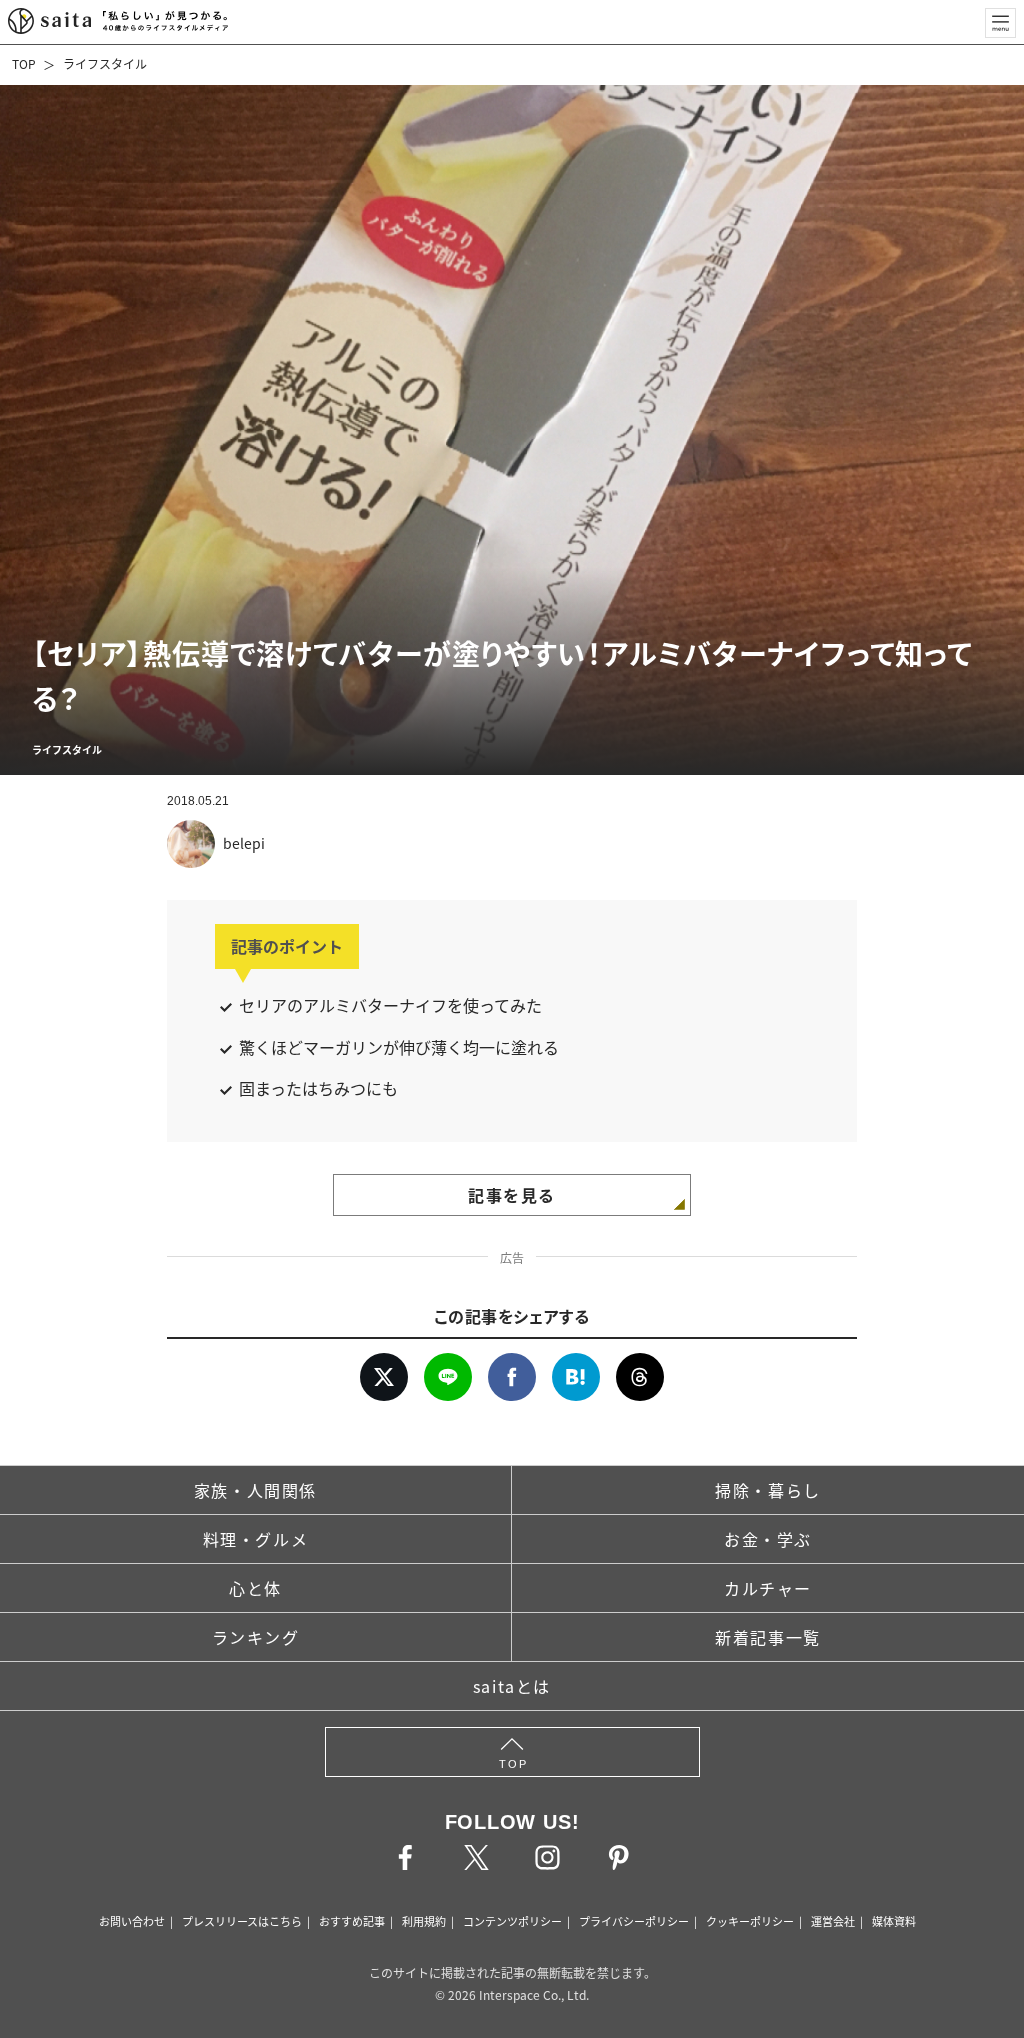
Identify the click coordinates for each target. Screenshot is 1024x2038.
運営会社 (833, 1921)
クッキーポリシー (750, 1921)
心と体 (255, 1588)
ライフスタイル (105, 63)
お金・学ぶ (768, 1539)
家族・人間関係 (255, 1490)
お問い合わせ (132, 1921)
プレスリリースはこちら (242, 1921)
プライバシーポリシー (634, 1921)
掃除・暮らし (768, 1490)
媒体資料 (894, 1921)
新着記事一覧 (768, 1637)
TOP (24, 63)
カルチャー (768, 1588)
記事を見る (512, 1195)
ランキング (256, 1637)
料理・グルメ (256, 1539)
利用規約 (424, 1921)
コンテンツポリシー (512, 1921)
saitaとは (512, 1686)
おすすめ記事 (352, 1921)
